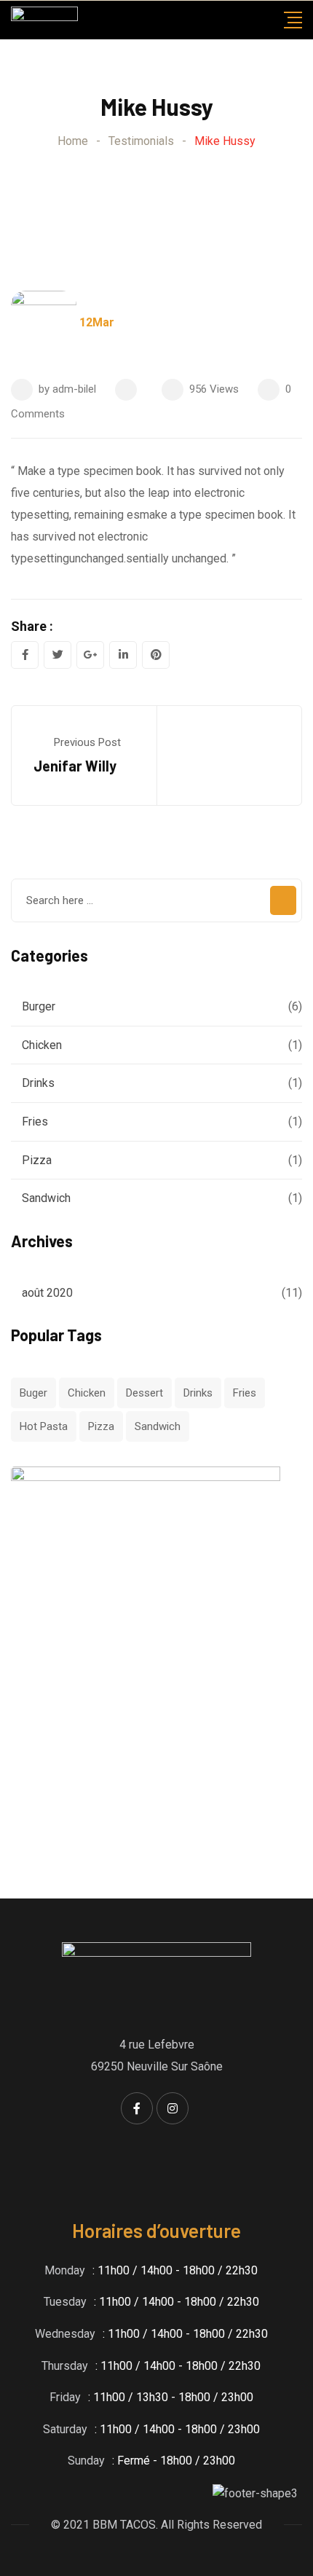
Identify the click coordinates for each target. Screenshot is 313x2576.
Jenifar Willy (75, 766)
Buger (33, 1393)
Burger (39, 1006)
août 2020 (47, 1293)
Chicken (42, 1045)
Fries (35, 1122)
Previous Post (87, 742)
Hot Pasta (44, 1426)
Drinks (38, 1083)
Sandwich (46, 1198)
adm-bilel (74, 389)
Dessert (144, 1393)
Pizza (37, 1160)
